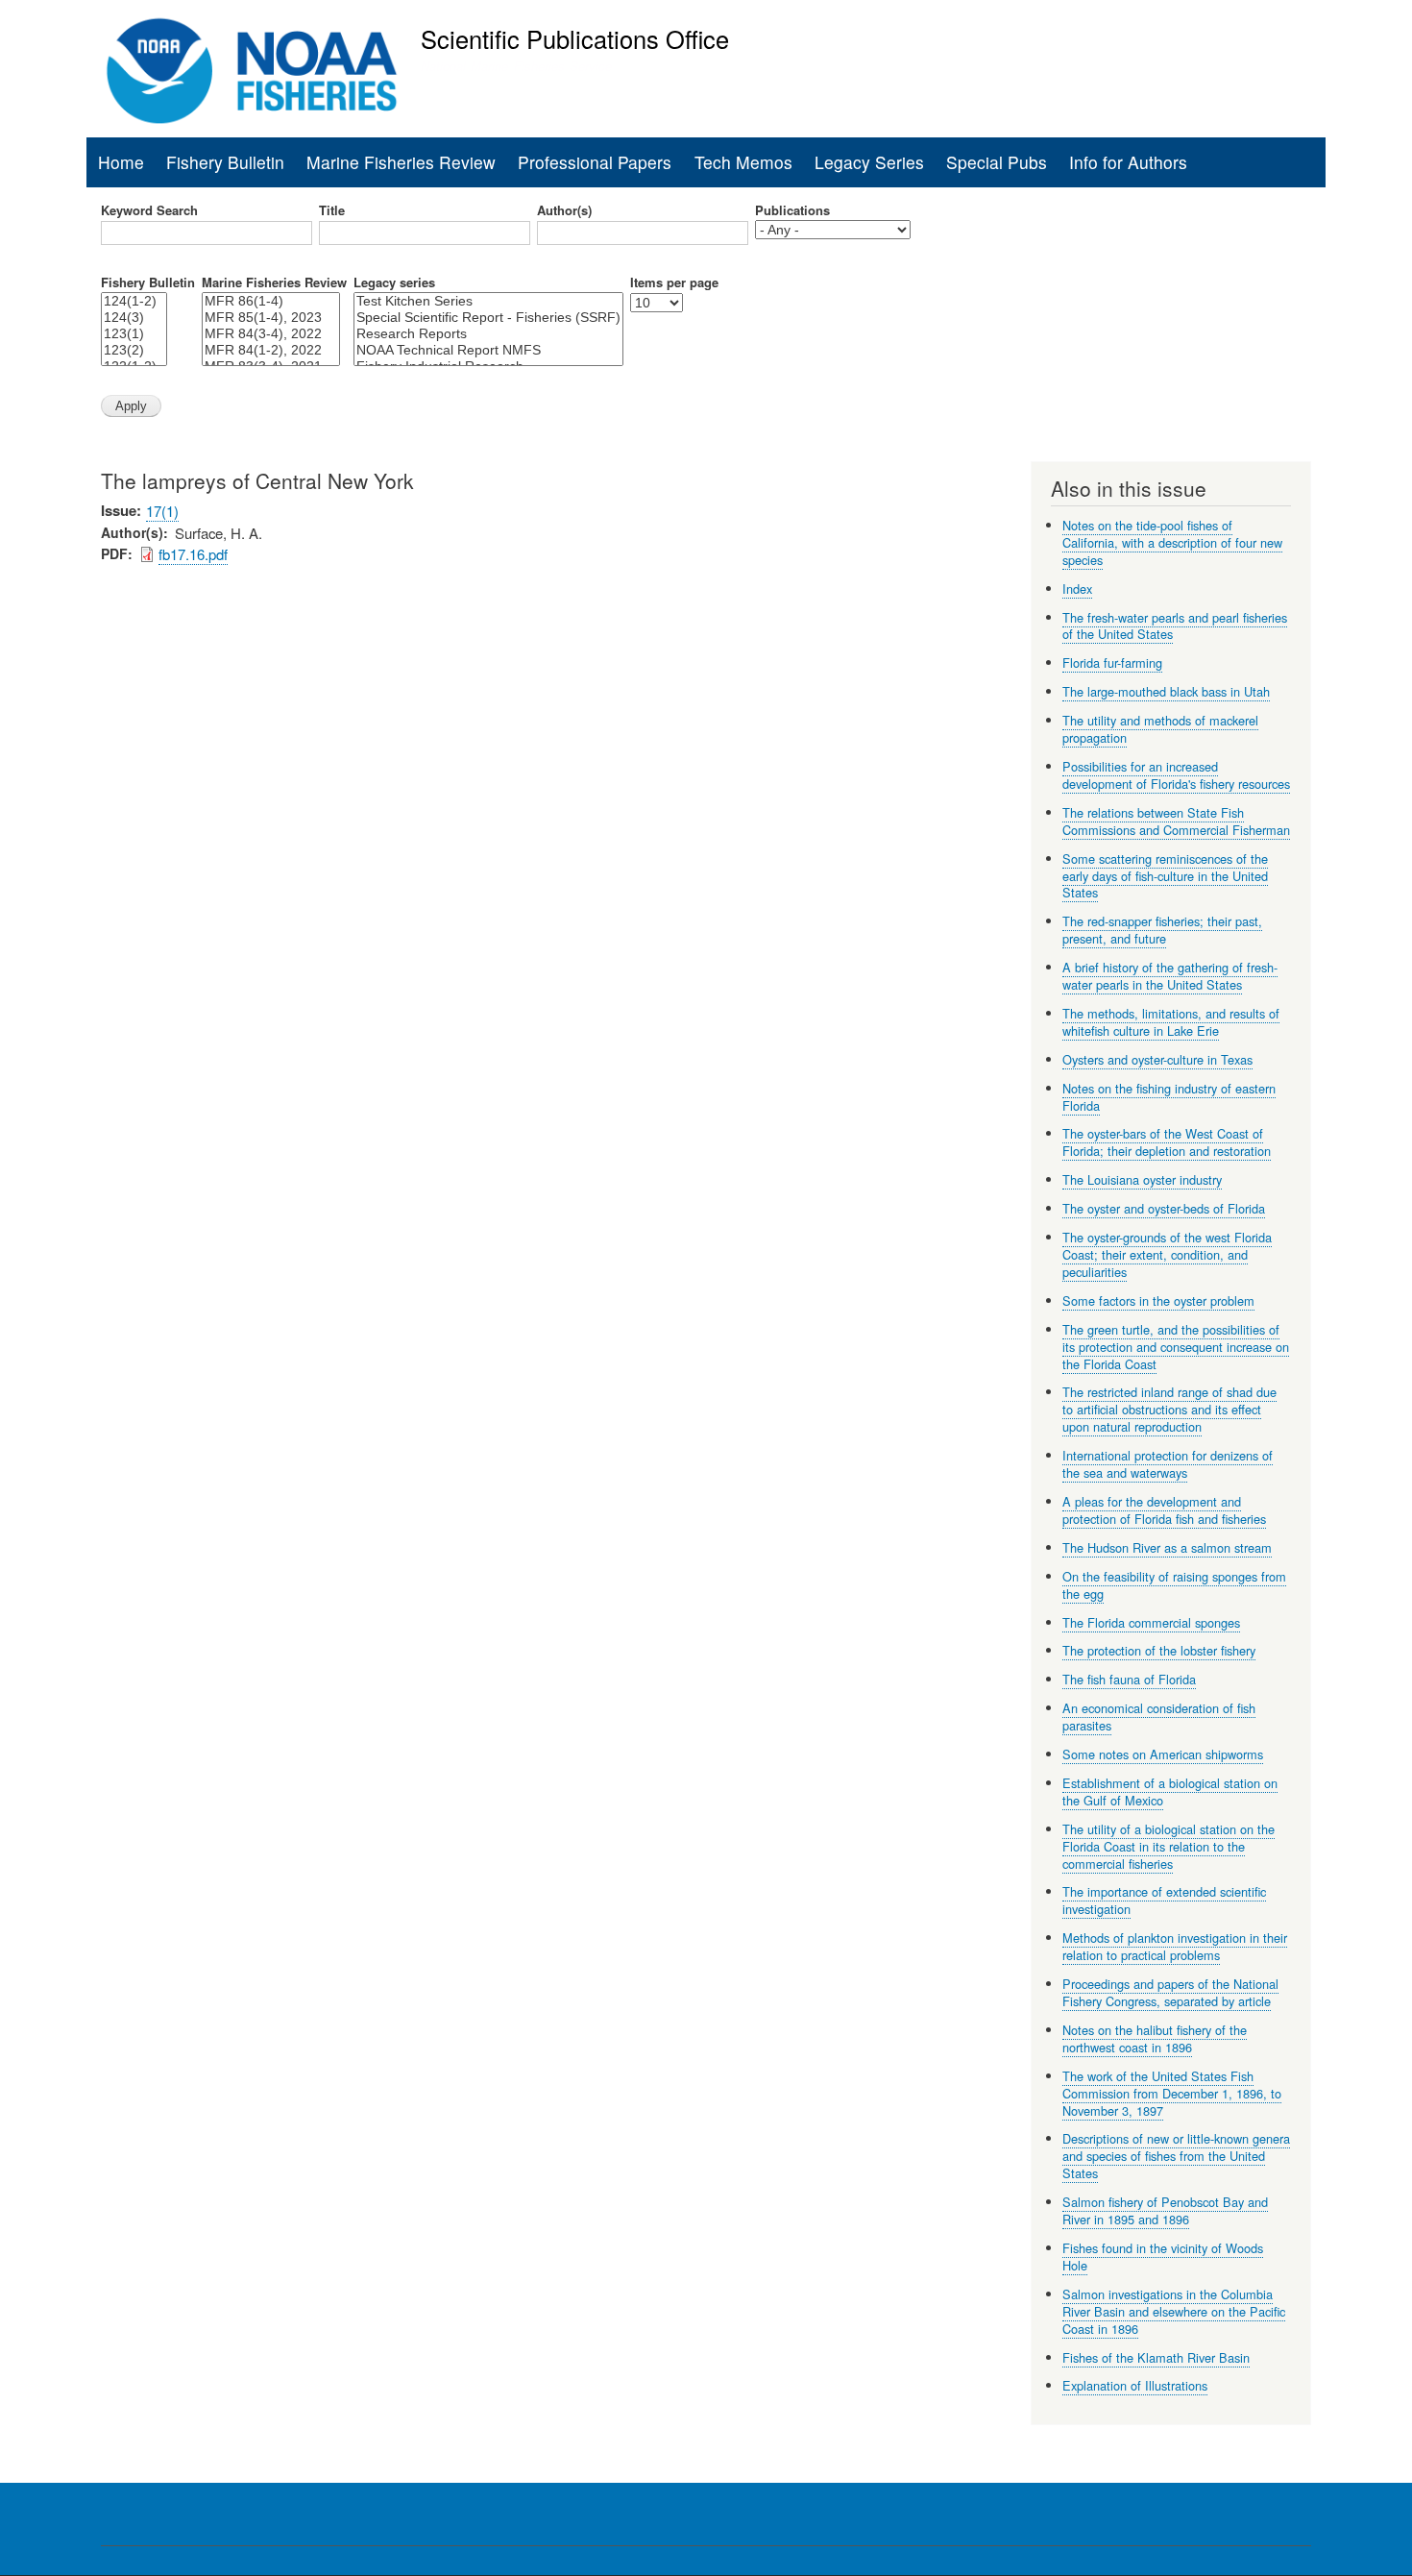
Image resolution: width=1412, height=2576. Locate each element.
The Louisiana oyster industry (1142, 1179)
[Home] (252, 71)
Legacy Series (869, 162)
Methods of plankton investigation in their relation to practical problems (1175, 1946)
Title (332, 210)
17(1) (162, 511)
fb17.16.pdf (193, 554)
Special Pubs (997, 162)
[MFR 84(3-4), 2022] (271, 334)
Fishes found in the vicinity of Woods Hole (1163, 2257)
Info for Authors (1128, 162)
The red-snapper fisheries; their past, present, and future (1162, 930)
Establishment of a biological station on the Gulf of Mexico (1170, 1791)
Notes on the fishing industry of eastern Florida (1169, 1097)
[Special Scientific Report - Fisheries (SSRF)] (488, 318)
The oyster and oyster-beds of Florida (1164, 1208)
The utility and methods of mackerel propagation (1160, 729)
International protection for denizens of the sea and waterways (1168, 1464)
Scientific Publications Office (575, 38)
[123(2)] (134, 350)
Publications (792, 210)
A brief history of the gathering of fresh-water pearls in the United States (1170, 976)
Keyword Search (149, 210)
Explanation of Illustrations (1135, 2385)
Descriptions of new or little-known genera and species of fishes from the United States (1176, 2156)
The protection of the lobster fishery (1159, 1650)
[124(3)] (134, 318)
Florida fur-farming (1112, 662)
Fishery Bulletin (225, 162)
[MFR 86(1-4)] (271, 301)
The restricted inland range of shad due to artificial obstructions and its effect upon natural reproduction (1169, 1409)
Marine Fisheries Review (401, 162)
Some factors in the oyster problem (1158, 1300)
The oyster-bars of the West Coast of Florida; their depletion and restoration (1167, 1142)
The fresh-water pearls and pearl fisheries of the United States (1175, 626)
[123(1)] (134, 334)
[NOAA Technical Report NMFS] (488, 350)
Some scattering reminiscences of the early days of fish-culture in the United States (1165, 876)
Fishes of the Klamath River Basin (1156, 2357)
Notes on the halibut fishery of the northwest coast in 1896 (1155, 2038)
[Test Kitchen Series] (488, 301)
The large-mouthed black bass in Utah (1166, 691)
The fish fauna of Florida (1129, 1679)
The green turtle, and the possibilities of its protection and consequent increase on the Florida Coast (1176, 1347)
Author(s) (564, 210)
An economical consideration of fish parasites (1159, 1717)
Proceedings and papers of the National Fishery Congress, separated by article (1170, 1992)
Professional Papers (595, 162)
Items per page (674, 282)
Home (121, 162)
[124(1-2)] (134, 301)
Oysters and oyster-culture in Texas (1157, 1059)
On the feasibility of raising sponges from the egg (1174, 1585)
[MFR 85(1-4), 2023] (271, 318)
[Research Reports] (488, 334)
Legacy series (394, 282)
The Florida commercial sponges (1151, 1622)
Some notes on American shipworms (1163, 1754)
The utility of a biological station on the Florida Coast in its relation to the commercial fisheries (1169, 1846)
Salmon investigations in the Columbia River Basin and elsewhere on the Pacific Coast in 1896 (1174, 2311)
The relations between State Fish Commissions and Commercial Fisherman (1176, 821)
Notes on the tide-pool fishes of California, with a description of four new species (1172, 542)
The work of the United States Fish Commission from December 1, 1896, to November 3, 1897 (1172, 2093)
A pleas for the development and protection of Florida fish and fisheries (1164, 1510)
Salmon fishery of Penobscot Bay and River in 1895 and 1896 (1165, 2210)
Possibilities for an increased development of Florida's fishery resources (1176, 775)
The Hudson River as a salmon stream (1167, 1547)
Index (1077, 589)
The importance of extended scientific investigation (1164, 1900)
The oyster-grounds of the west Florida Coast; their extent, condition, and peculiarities (1167, 1254)
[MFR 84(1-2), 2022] (271, 350)
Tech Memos (743, 162)
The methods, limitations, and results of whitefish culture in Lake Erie (1171, 1022)
